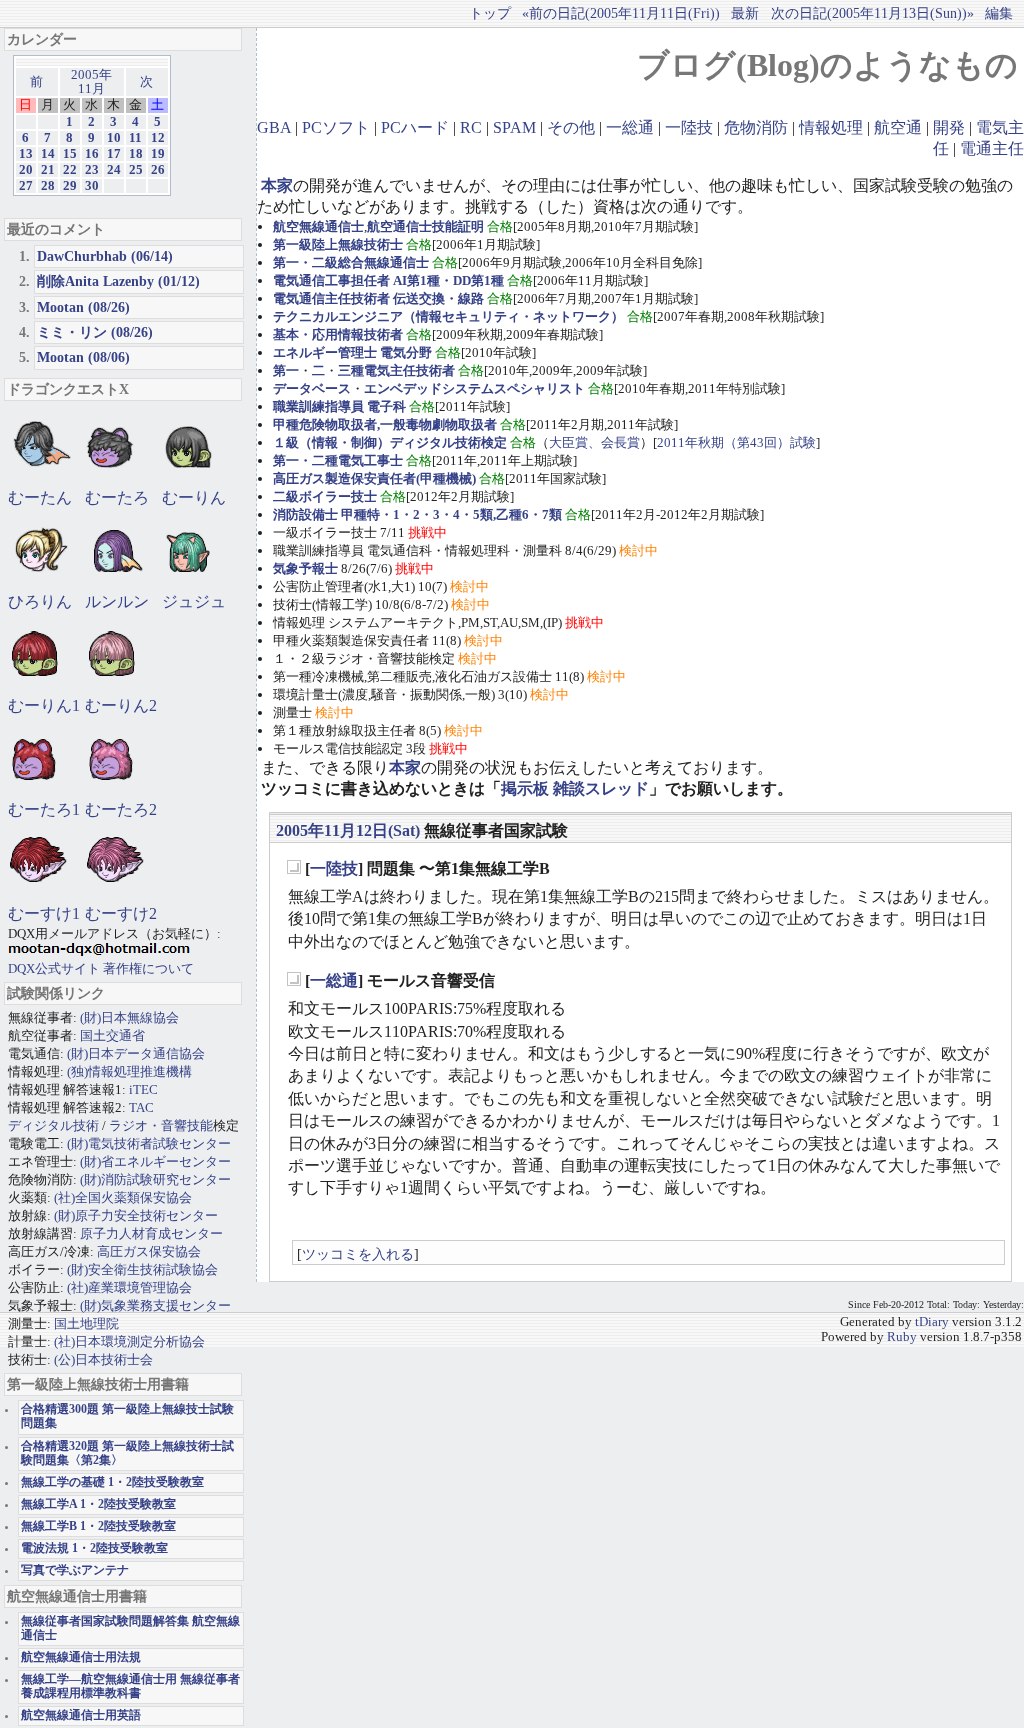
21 (48, 170)
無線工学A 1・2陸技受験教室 (98, 1504)
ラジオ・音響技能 (161, 1125)
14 (48, 154)
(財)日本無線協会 (129, 1017)
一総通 (630, 127)
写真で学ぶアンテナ (75, 1570)
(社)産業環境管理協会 (129, 1287)
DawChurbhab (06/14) (105, 256)
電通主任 (992, 148)
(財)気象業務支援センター (155, 1305)
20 (26, 170)
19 (158, 154)
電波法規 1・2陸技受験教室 (94, 1548)
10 (114, 138)
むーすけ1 (44, 913)
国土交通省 (112, 1035)
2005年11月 (91, 82)
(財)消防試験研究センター (155, 1179)
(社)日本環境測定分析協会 (129, 1341)
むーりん (194, 497)
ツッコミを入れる (358, 1254)
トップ (490, 13)
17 (114, 154)
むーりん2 (121, 705)
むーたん (40, 497)
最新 (745, 13)
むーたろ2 (121, 809)
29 (70, 186)
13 (26, 154)
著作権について (148, 968)
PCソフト (336, 127)
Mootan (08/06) (83, 357)
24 (114, 170)
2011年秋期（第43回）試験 (736, 442)
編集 (999, 13)
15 (70, 154)
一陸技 (689, 127)
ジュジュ (194, 601)
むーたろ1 (44, 809)
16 (92, 154)
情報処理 (831, 127)
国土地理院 (86, 1323)
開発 (949, 127)
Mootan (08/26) (83, 307)
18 (136, 154)
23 (92, 170)
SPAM (514, 127)
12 (158, 138)
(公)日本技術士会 (103, 1359)
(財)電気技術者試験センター (149, 1143)
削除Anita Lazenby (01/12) (118, 281)
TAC (141, 1107)
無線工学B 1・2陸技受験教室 (98, 1526)
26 (158, 170)
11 (135, 138)
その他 (571, 127)
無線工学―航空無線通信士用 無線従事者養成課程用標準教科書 (130, 1686)
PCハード (415, 127)
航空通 (898, 127)
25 (136, 170)
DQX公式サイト (55, 968)
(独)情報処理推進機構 (129, 1071)
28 (48, 186)
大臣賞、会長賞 (594, 442)
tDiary (932, 1322)
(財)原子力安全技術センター (136, 1215)
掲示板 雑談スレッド (575, 788)
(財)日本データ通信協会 (136, 1053)
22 (70, 170)
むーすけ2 (121, 913)
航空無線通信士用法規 (81, 1657)
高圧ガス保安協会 (149, 1251)
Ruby (902, 1337)
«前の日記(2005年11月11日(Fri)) (621, 13)
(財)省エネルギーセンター (155, 1161)
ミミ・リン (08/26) (95, 332)
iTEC (143, 1089)
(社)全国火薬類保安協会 (123, 1197)
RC (471, 127)
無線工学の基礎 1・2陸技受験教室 (112, 1482)
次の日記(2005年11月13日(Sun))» (872, 13)
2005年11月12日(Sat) (348, 830)
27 (26, 186)
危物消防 (756, 127)
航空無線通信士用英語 (81, 1715)
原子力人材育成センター (151, 1233)
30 (92, 186)
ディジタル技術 (53, 1125)
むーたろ (117, 497)
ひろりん (40, 601)
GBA (274, 127)
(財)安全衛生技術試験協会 (142, 1269)
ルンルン (117, 601)
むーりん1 (44, 705)
